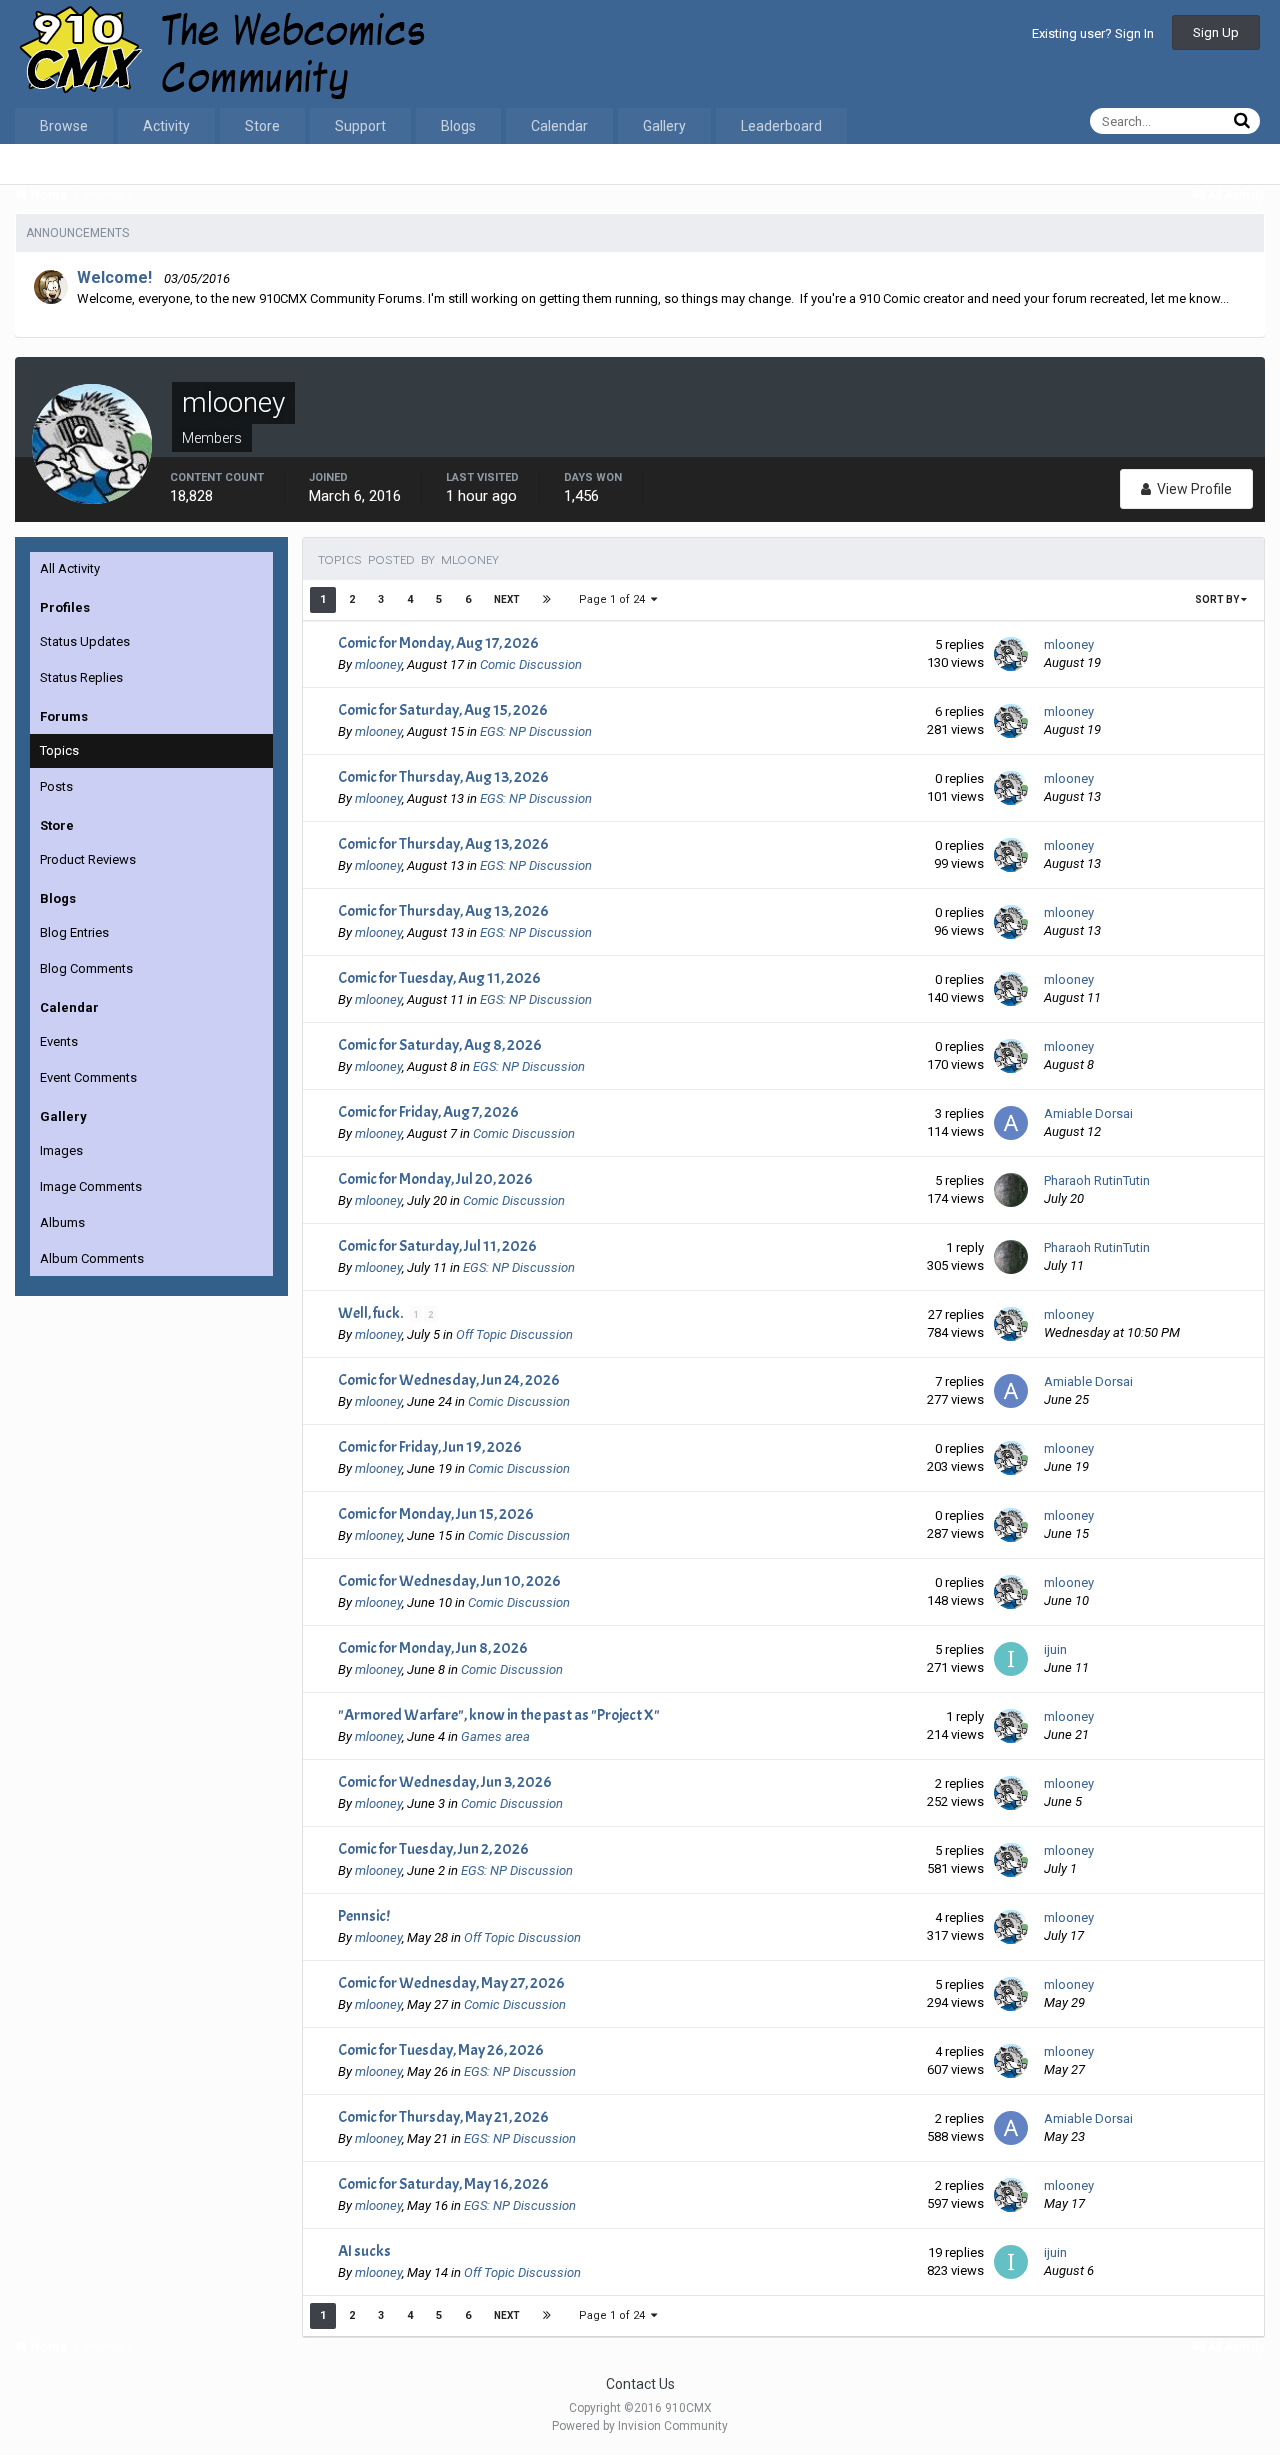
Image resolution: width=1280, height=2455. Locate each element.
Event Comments (88, 1077)
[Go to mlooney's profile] (1011, 654)
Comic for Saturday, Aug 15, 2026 (443, 710)
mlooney (378, 664)
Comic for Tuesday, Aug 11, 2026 (439, 978)
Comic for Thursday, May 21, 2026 (443, 2117)
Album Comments (92, 1258)
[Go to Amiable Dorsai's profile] (1011, 1123)
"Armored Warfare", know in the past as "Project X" (499, 1715)
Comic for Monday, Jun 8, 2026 (433, 1648)
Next (507, 599)
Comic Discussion (531, 664)
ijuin (1055, 1649)
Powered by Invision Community (640, 2426)
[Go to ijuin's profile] (1011, 1659)
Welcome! (114, 277)
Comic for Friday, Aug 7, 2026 (428, 1112)
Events (59, 1041)
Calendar (559, 126)
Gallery (664, 126)
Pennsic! (364, 1916)
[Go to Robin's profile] (51, 287)
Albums (62, 1222)
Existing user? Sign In (1093, 33)
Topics (59, 750)
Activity (166, 126)
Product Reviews (88, 859)
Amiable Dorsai (1088, 1113)
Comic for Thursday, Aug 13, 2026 (443, 777)
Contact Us (640, 2384)
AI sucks (364, 2251)
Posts (56, 786)
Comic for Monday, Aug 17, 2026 (438, 643)
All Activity (70, 568)
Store (262, 126)
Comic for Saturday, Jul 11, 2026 (437, 1246)
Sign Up (1216, 32)
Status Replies (81, 677)
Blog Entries (74, 932)
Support (360, 126)
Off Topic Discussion (514, 1334)
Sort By (1218, 599)
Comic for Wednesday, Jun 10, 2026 (449, 1581)
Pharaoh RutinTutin (1097, 1180)
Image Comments (91, 1186)
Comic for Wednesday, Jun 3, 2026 (445, 1782)
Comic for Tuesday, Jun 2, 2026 (433, 1849)
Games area (495, 1736)
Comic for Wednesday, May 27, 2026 (451, 1983)
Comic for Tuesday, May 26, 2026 (441, 2050)
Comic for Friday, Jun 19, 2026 (430, 1447)
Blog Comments (86, 968)
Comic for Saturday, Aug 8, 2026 (440, 1045)
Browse (64, 126)
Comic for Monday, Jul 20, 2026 (435, 1179)
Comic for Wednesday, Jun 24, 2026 (449, 1380)
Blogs (458, 126)
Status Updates (85, 641)
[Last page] (547, 600)
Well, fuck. (371, 1313)
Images (61, 1150)
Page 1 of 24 (615, 599)
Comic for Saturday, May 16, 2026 (443, 2184)
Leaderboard (781, 126)
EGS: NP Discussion (536, 731)
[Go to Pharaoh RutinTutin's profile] (1011, 1190)
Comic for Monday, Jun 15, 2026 (436, 1514)
